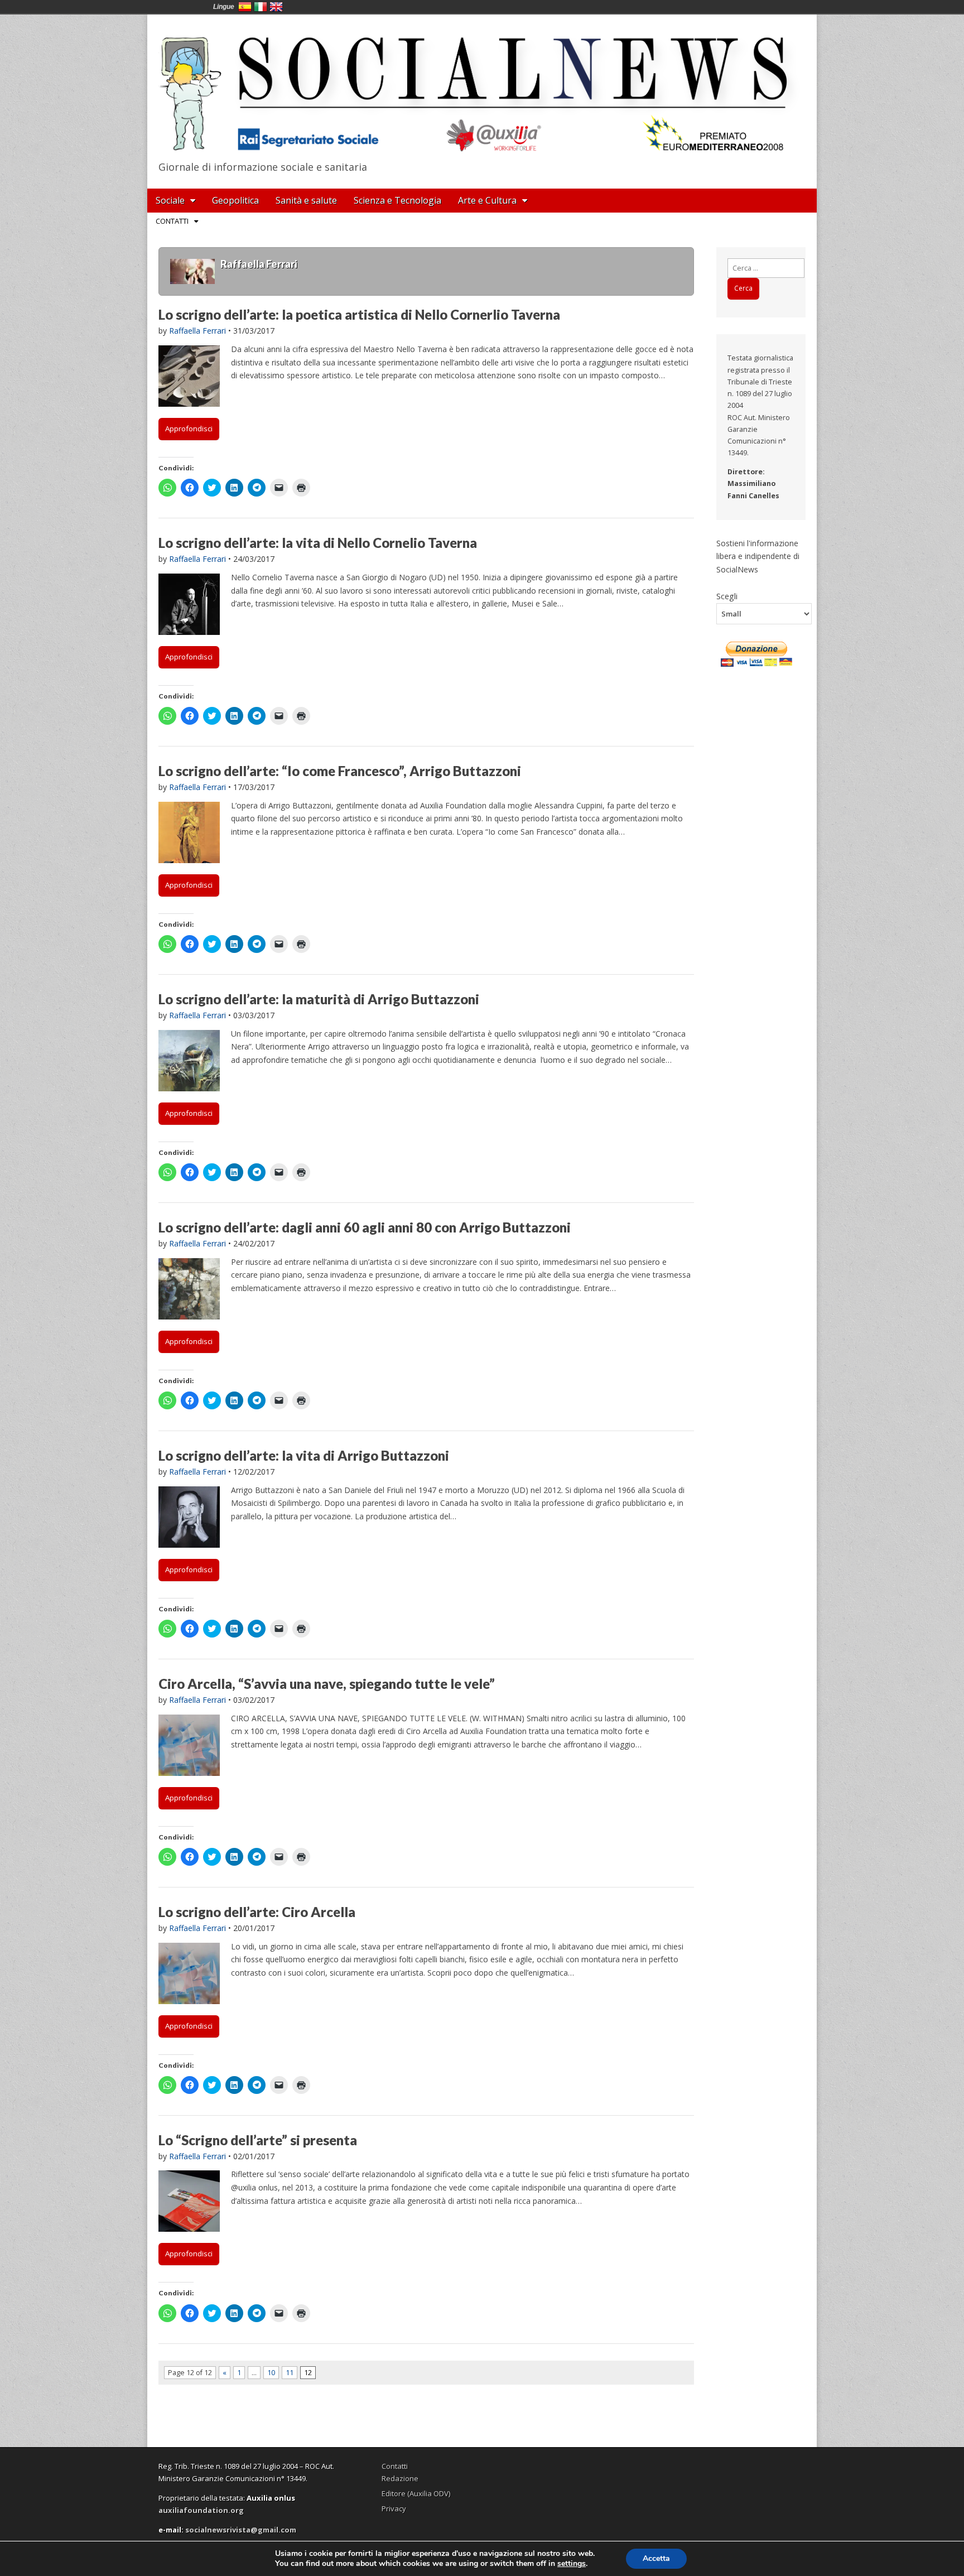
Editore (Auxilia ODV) (416, 2493)
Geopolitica (235, 200)
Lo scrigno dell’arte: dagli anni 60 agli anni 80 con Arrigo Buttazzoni (365, 1227)
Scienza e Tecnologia (397, 200)
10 (271, 2373)
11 (290, 2373)
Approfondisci (189, 428)
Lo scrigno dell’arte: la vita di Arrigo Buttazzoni (304, 1455)
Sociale (170, 200)
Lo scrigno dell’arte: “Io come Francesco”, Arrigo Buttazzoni (340, 771)
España (245, 7)
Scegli (727, 596)
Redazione (400, 2478)
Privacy (394, 2508)
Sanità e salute (306, 200)
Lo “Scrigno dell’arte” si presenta (258, 2140)
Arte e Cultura (487, 200)
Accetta (656, 2558)
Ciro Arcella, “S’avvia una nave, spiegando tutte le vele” (327, 1684)
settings (572, 2564)
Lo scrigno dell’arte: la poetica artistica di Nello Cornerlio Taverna (359, 314)
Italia (261, 7)
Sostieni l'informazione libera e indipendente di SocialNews (758, 556)
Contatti (172, 221)
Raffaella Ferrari (197, 331)
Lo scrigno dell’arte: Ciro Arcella (257, 1912)
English (276, 7)
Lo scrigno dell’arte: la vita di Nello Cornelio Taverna (318, 543)
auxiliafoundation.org (201, 2510)
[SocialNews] (482, 85)
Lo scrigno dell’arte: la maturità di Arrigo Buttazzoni (319, 999)
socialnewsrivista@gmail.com (241, 2530)
